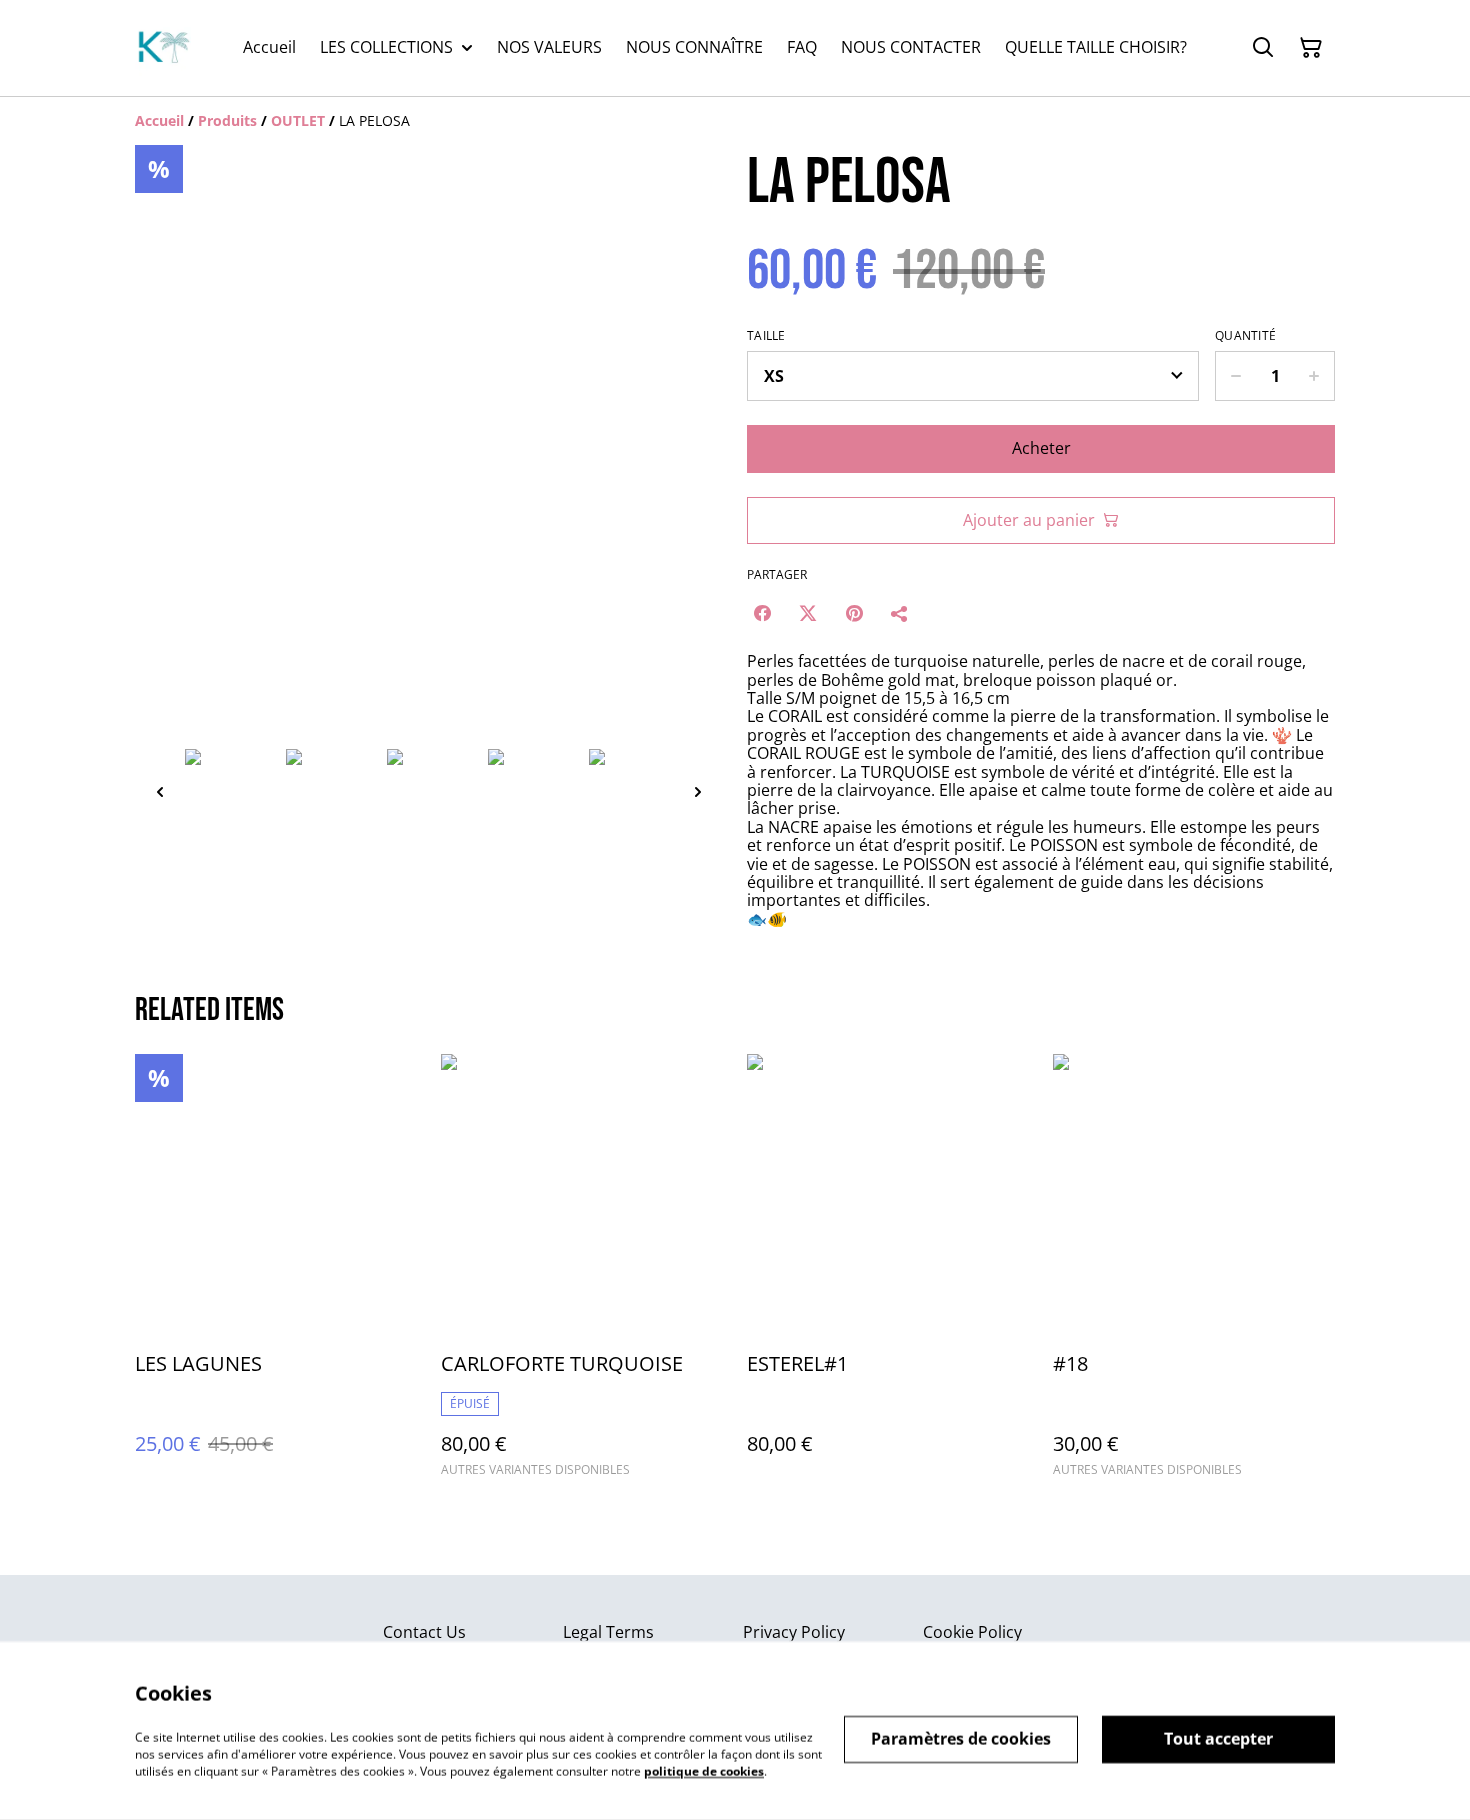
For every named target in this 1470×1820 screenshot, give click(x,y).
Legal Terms (608, 1632)
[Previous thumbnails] (160, 791)
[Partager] (900, 613)
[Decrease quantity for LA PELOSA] (1235, 376)
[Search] (1263, 48)
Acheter (1041, 448)
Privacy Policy (794, 1632)
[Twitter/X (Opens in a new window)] (808, 613)
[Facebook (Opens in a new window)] (762, 613)
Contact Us (424, 1632)
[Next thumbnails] (698, 791)
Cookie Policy (972, 1632)
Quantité (1245, 336)
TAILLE (766, 336)
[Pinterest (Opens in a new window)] (854, 613)
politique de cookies (704, 1770)
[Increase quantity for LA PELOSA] (1314, 376)
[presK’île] (163, 48)
